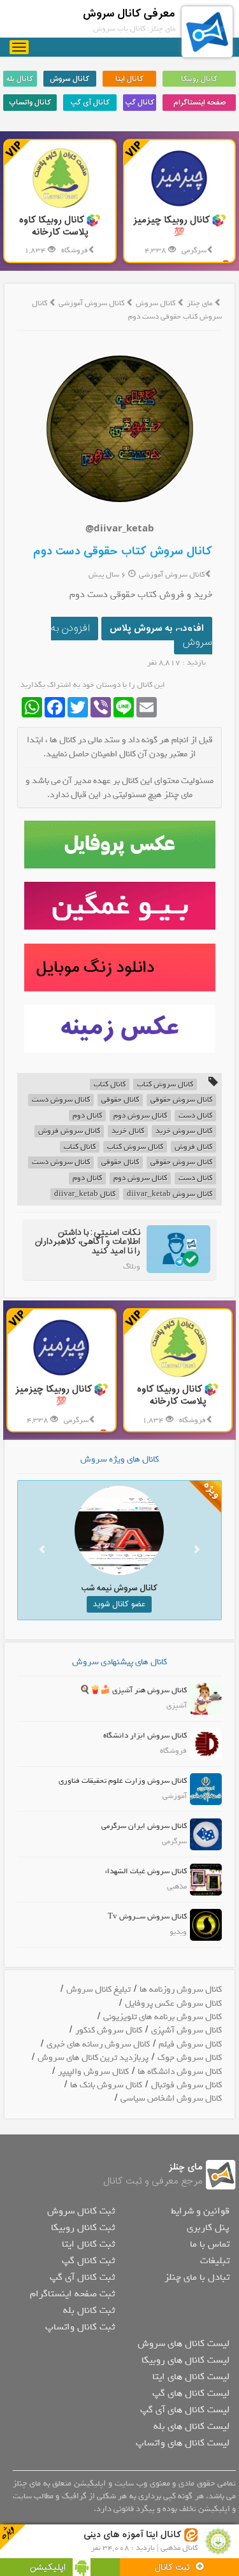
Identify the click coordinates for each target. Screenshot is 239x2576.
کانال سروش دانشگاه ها (180, 2072)
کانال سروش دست (61, 1100)
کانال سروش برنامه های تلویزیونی (163, 2017)
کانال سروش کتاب (165, 1085)
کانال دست (195, 1116)
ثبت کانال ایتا (88, 2244)
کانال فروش (193, 1147)
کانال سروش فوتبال (186, 2085)
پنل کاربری (208, 2227)
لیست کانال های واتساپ (183, 2443)
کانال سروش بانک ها (106, 2085)
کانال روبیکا (199, 79)
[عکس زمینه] (119, 1029)
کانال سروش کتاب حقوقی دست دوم (123, 551)
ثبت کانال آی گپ (82, 2277)
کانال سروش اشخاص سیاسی (171, 2098)
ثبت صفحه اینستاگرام (72, 2294)
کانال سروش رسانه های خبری (98, 2044)
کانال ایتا (129, 79)
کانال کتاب (110, 1085)
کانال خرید (128, 1131)
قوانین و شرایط (200, 2211)
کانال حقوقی (120, 1100)
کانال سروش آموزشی (92, 303)
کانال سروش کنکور (109, 2030)
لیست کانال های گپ (191, 2393)
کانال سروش (69, 79)
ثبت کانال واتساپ (80, 2327)
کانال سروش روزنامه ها (181, 1990)
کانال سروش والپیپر (93, 2072)
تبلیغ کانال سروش (98, 1990)
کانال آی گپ (90, 103)
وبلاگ (132, 1267)
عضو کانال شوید (114, 1604)
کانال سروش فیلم (190, 2044)
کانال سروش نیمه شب (114, 1588)
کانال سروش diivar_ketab (170, 1194)
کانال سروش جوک (190, 2058)
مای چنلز (199, 303)
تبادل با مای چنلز (197, 2277)
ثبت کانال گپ (88, 2261)
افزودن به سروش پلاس (157, 629)
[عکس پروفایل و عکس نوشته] (119, 845)
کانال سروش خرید (184, 1131)
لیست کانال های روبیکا (185, 2360)
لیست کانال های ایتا (191, 2377)
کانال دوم (87, 1116)
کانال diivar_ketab (85, 1194)
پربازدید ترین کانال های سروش (93, 2058)
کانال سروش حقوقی (181, 1100)
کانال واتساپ (30, 103)
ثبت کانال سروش (81, 2211)
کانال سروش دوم (140, 1116)
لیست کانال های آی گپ (185, 2410)
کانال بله (20, 79)
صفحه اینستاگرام (199, 103)
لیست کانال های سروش (184, 2343)
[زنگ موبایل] (119, 968)
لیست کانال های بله (192, 2426)
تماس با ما (210, 2244)
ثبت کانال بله (89, 2310)
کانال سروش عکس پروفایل (173, 2004)
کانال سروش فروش (69, 1131)
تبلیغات (215, 2261)
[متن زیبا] (119, 906)
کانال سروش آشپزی (186, 2030)
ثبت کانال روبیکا (83, 2227)
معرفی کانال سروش (129, 14)
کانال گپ (140, 103)
